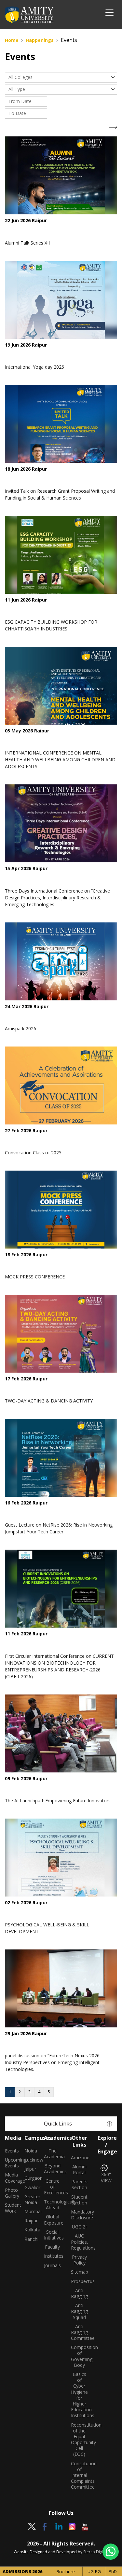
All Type (17, 89)
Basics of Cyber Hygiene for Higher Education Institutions (80, 2395)
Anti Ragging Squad (79, 2311)
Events (10, 2151)
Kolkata (29, 2230)
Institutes (53, 2256)
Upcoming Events (10, 2163)
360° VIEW (106, 2177)
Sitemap (80, 2272)
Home (12, 40)
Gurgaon (29, 2178)
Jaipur (29, 2169)
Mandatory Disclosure (80, 2215)
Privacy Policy (79, 2260)
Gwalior (29, 2188)
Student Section (79, 2200)
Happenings (40, 40)
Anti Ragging (79, 2293)
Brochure (66, 2571)
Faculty (52, 2247)
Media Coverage (10, 2178)
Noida (29, 2151)
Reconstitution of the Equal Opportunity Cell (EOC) (80, 2440)
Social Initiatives (53, 2235)
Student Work (10, 2208)
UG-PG (94, 2571)
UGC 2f (79, 2227)
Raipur (29, 2221)
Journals (52, 2265)
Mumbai (29, 2212)
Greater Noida (29, 2200)
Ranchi (29, 2239)
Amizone (80, 2158)
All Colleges (20, 77)
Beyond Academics (53, 2169)
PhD (113, 2571)
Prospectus (80, 2281)
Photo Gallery (10, 2193)
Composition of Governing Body (80, 2356)
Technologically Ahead (53, 2205)
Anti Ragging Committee (80, 2332)
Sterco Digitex (96, 2552)
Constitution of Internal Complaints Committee (80, 2475)
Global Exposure (53, 2220)
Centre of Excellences (53, 2187)
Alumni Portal (79, 2170)
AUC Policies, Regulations (80, 2242)
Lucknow (29, 2160)
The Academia (53, 2154)
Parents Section (79, 2185)
